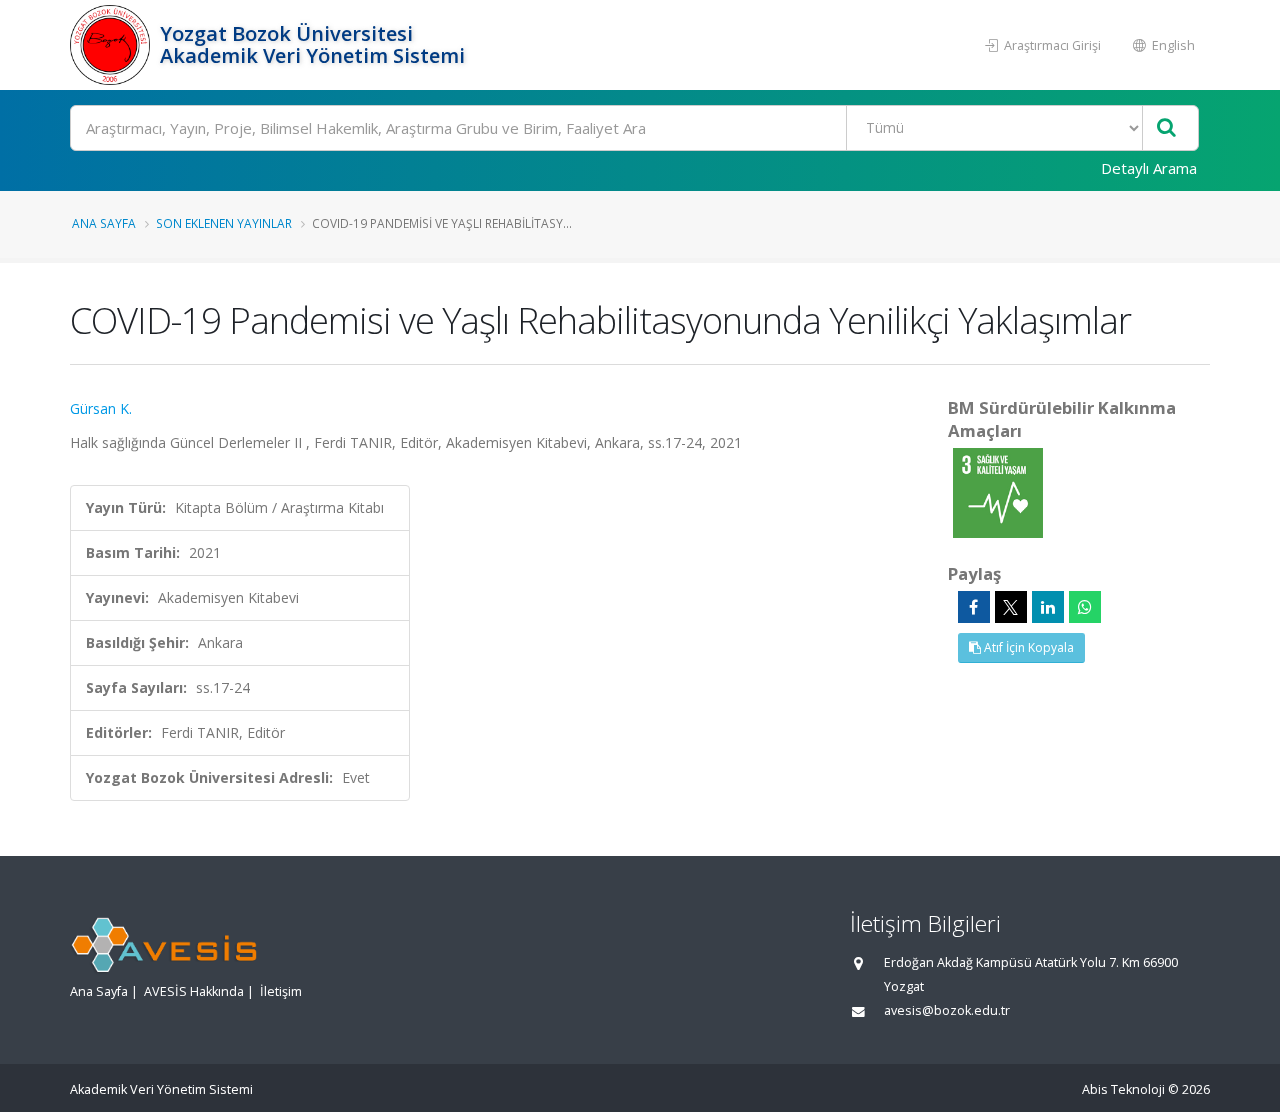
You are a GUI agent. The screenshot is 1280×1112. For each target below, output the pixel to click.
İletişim (281, 991)
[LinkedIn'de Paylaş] (1048, 607)
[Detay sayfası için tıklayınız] (998, 491)
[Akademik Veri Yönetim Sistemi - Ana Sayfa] (112, 45)
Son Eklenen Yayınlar (224, 223)
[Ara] (1166, 128)
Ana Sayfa (104, 223)
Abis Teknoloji (1123, 1089)
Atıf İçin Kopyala (1027, 647)
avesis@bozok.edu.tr (947, 1010)
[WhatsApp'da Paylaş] (1085, 607)
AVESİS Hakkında (194, 991)
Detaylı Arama (1149, 168)
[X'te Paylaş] (1011, 607)
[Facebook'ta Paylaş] (974, 607)
